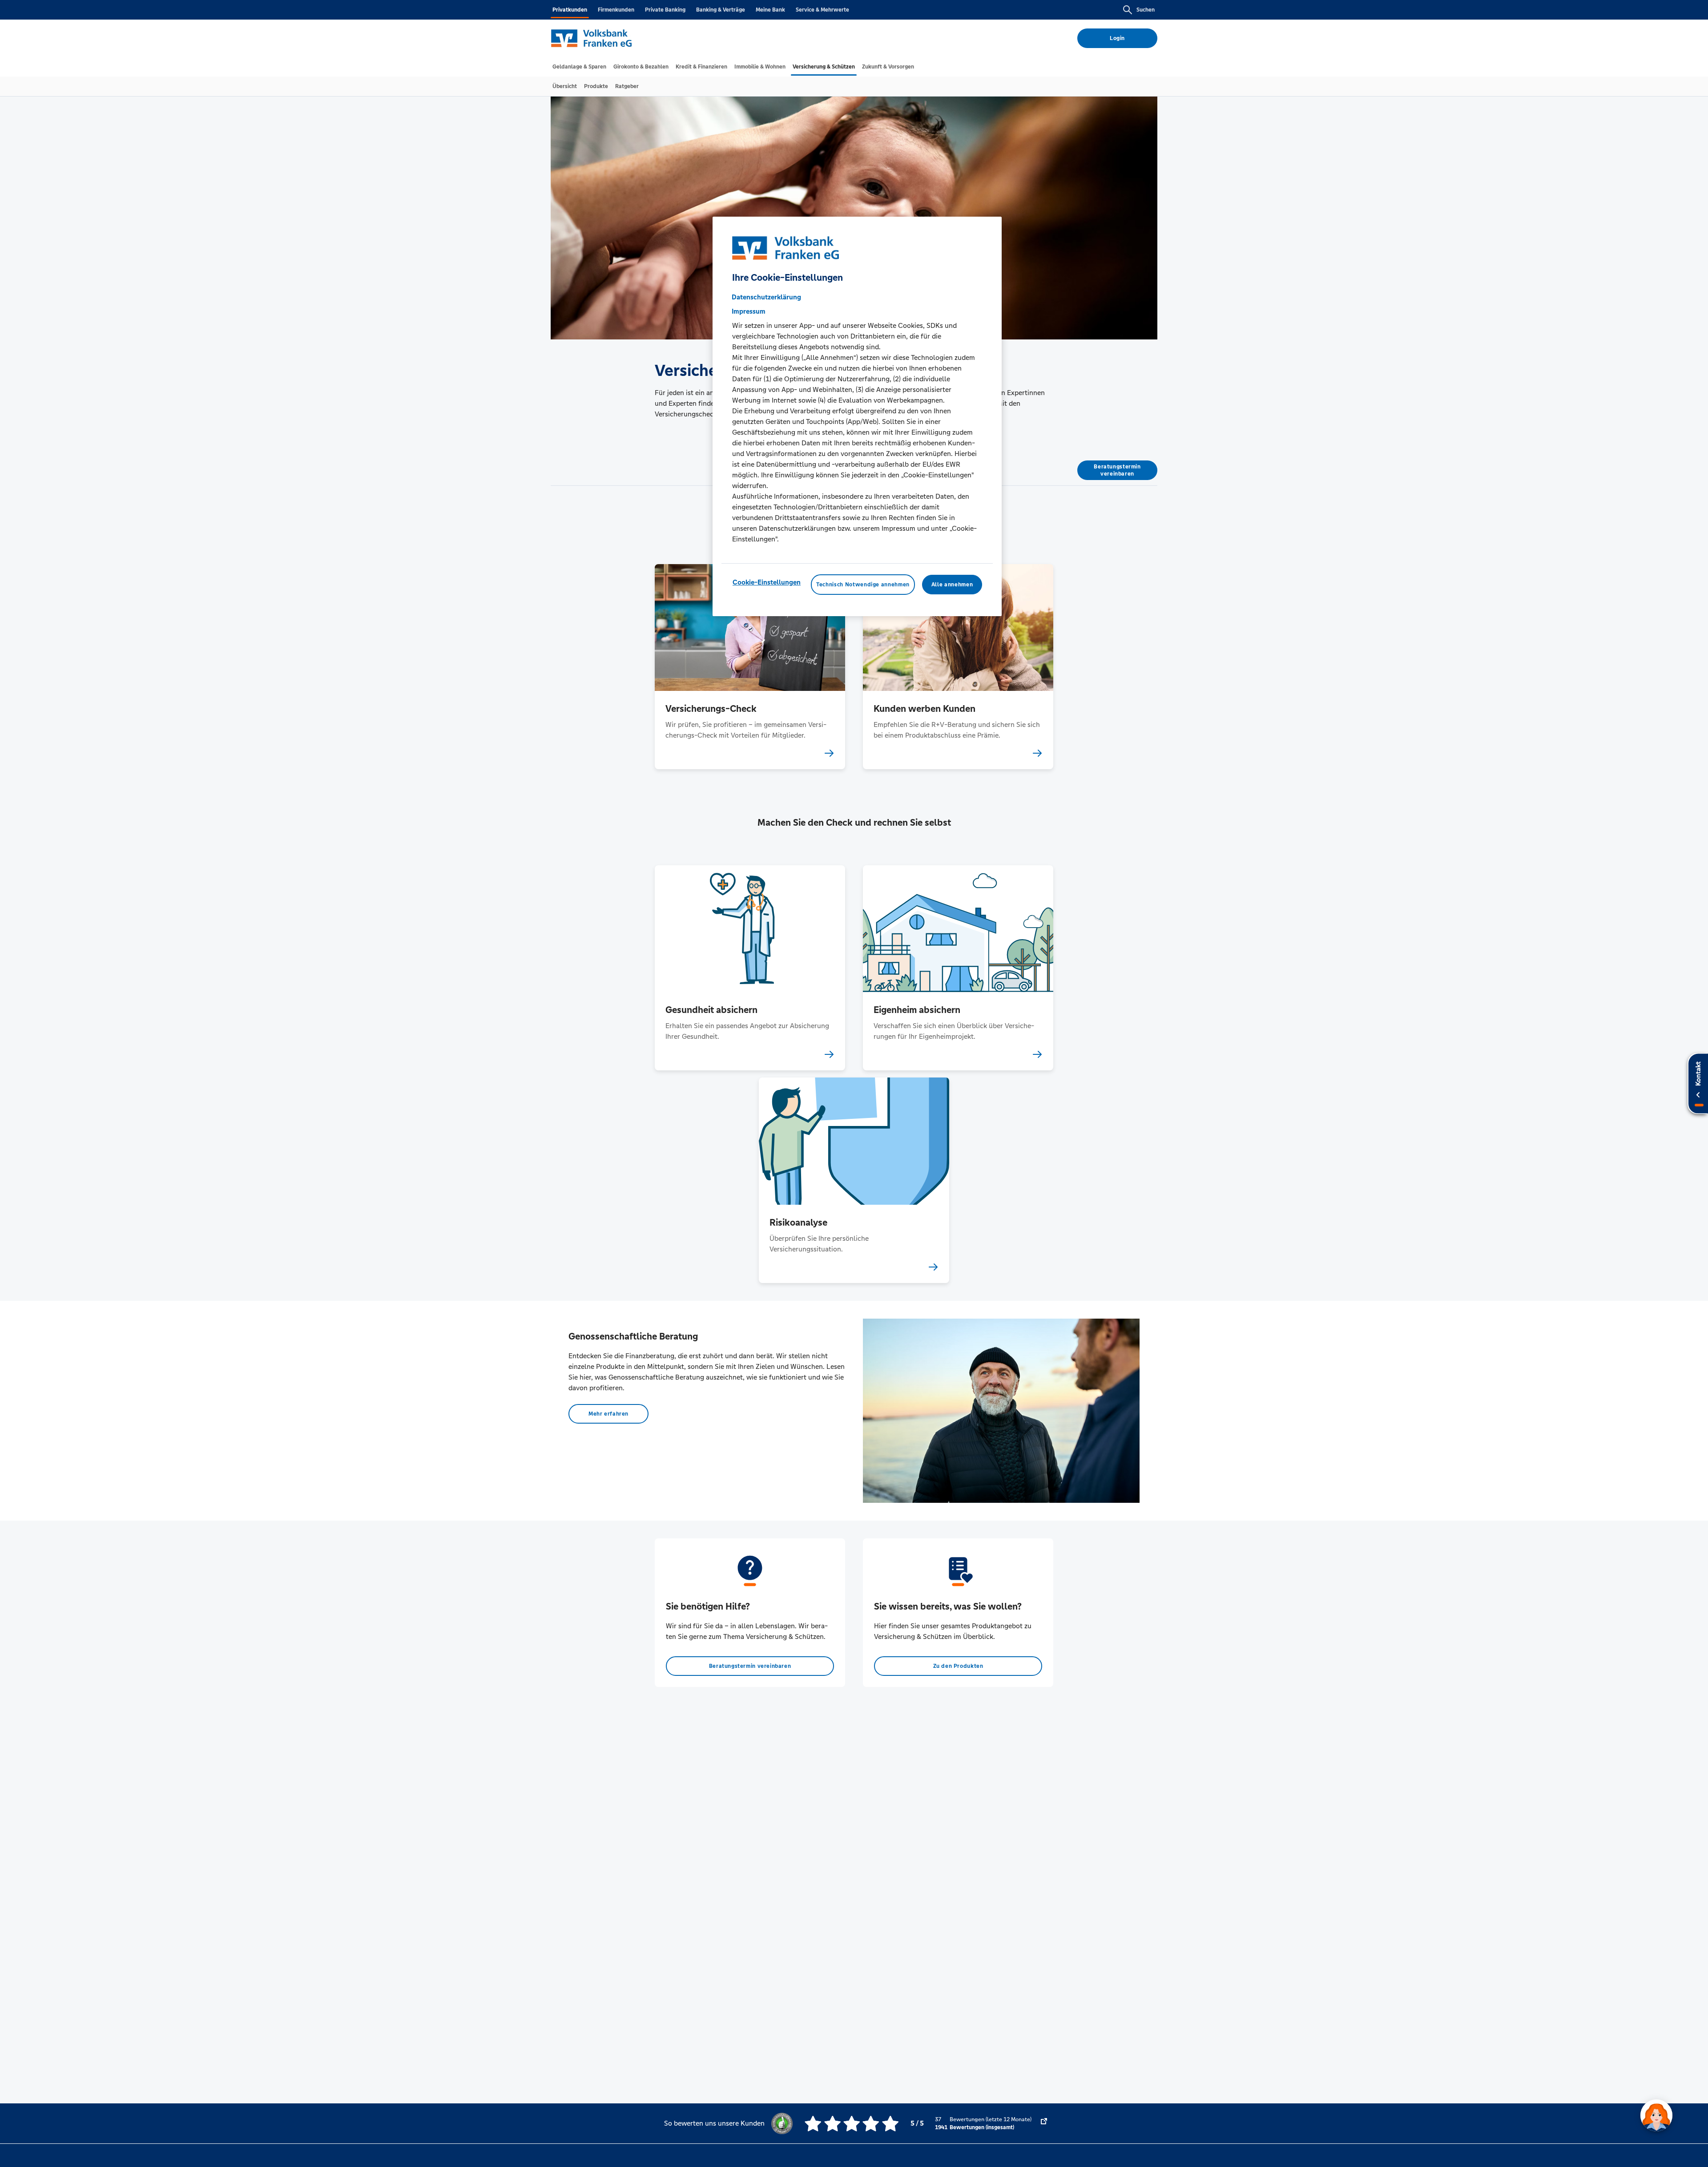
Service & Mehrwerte (822, 10)
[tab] (579, 67)
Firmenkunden (616, 10)
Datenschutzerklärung (766, 297)
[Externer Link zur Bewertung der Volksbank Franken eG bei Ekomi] (1044, 2123)
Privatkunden (570, 10)
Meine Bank (770, 10)
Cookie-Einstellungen (767, 582)
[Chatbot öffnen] (1656, 2115)
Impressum (749, 311)
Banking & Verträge (721, 10)
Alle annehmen (952, 585)
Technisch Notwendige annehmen (863, 585)
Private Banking (665, 10)
